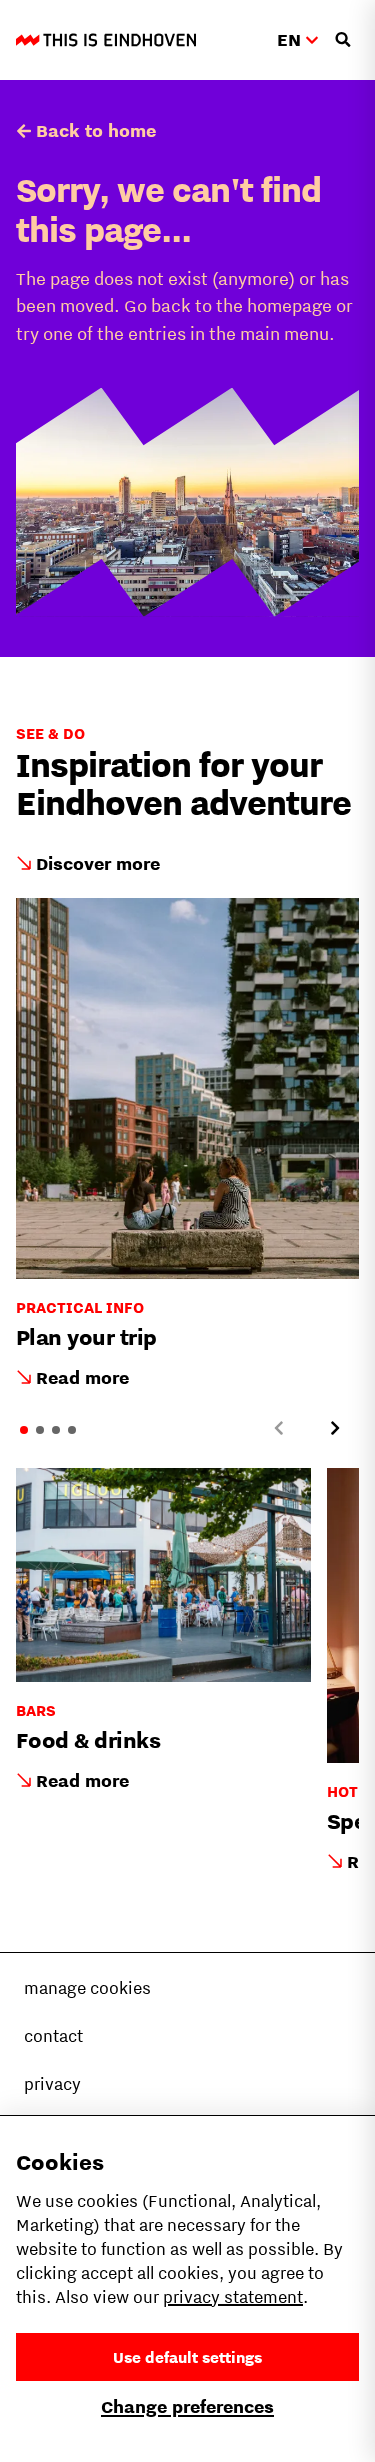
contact (53, 2036)
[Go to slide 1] (24, 1430)
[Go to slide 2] (40, 1430)
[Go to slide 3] (56, 1430)
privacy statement (233, 2297)
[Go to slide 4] (72, 1430)
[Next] (335, 1428)
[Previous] (279, 1428)
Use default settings (187, 2357)
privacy (52, 2084)
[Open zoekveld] (343, 40)
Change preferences (187, 2406)
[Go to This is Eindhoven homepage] (106, 40)
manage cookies (87, 1988)
